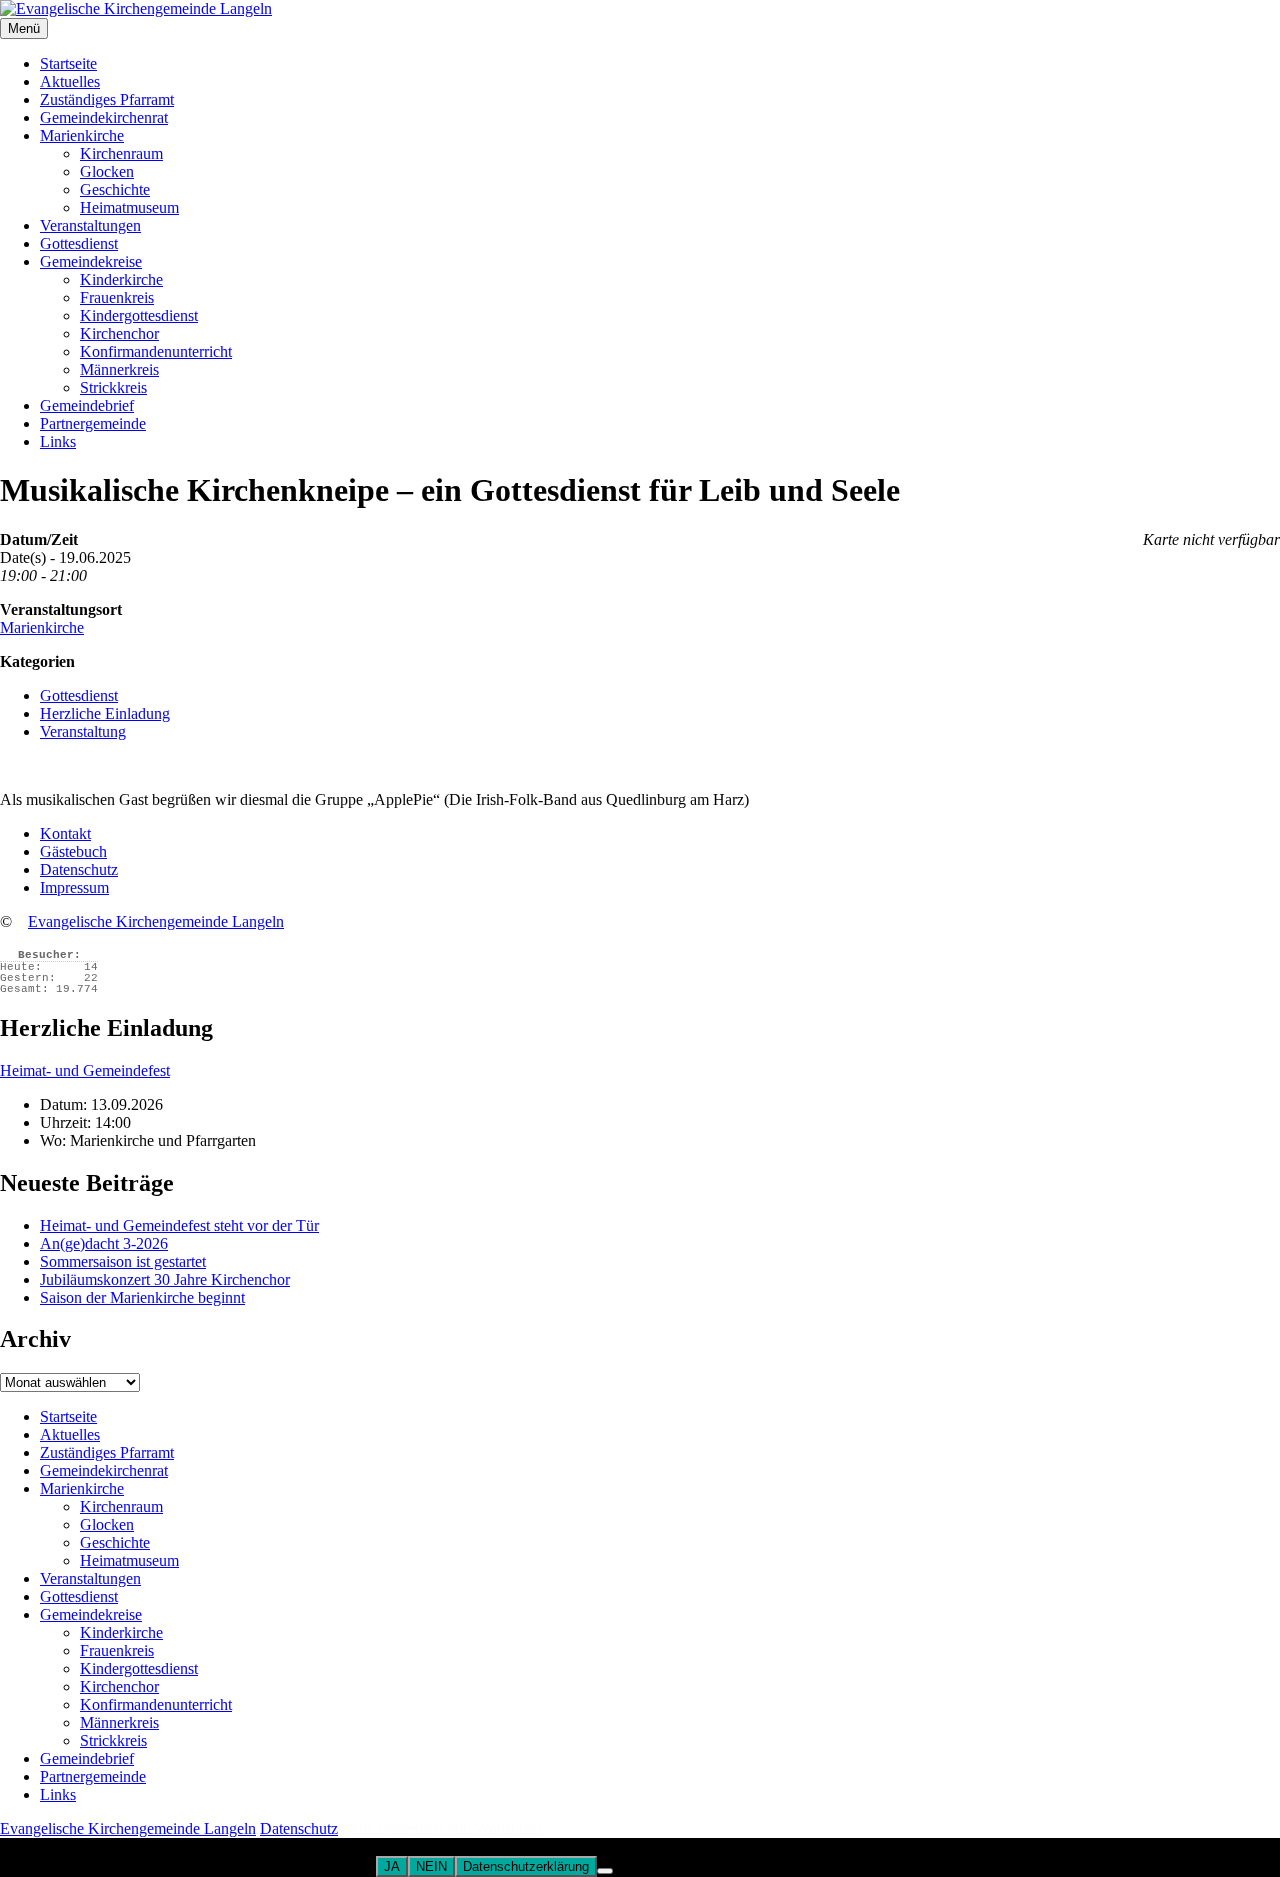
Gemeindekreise (91, 261)
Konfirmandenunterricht (156, 351)
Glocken (107, 171)
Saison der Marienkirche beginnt (142, 1297)
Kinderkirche (121, 279)
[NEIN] (605, 1871)
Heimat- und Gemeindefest (85, 1070)
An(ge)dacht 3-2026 (104, 1243)
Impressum (74, 887)
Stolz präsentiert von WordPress (442, 1828)
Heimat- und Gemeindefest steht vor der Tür (179, 1225)
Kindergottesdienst (139, 315)
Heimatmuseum (129, 207)
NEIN (431, 1866)
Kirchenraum (121, 153)
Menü (24, 28)
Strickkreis (113, 387)
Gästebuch (73, 851)
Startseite (68, 63)
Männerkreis (119, 369)
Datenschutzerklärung (526, 1866)
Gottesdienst (79, 243)
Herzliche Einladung (105, 713)
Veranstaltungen (90, 225)
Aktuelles (70, 81)
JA (392, 1866)
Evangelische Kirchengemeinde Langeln (156, 921)
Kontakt (65, 833)
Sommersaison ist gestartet (123, 1261)
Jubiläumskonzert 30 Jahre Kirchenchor (165, 1279)
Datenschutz (79, 869)
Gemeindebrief (87, 405)
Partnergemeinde (93, 423)
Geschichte (115, 189)
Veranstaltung (83, 731)
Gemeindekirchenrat (104, 117)
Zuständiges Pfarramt (107, 99)
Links (58, 441)
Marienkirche (82, 135)
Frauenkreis (117, 297)
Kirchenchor (119, 333)
